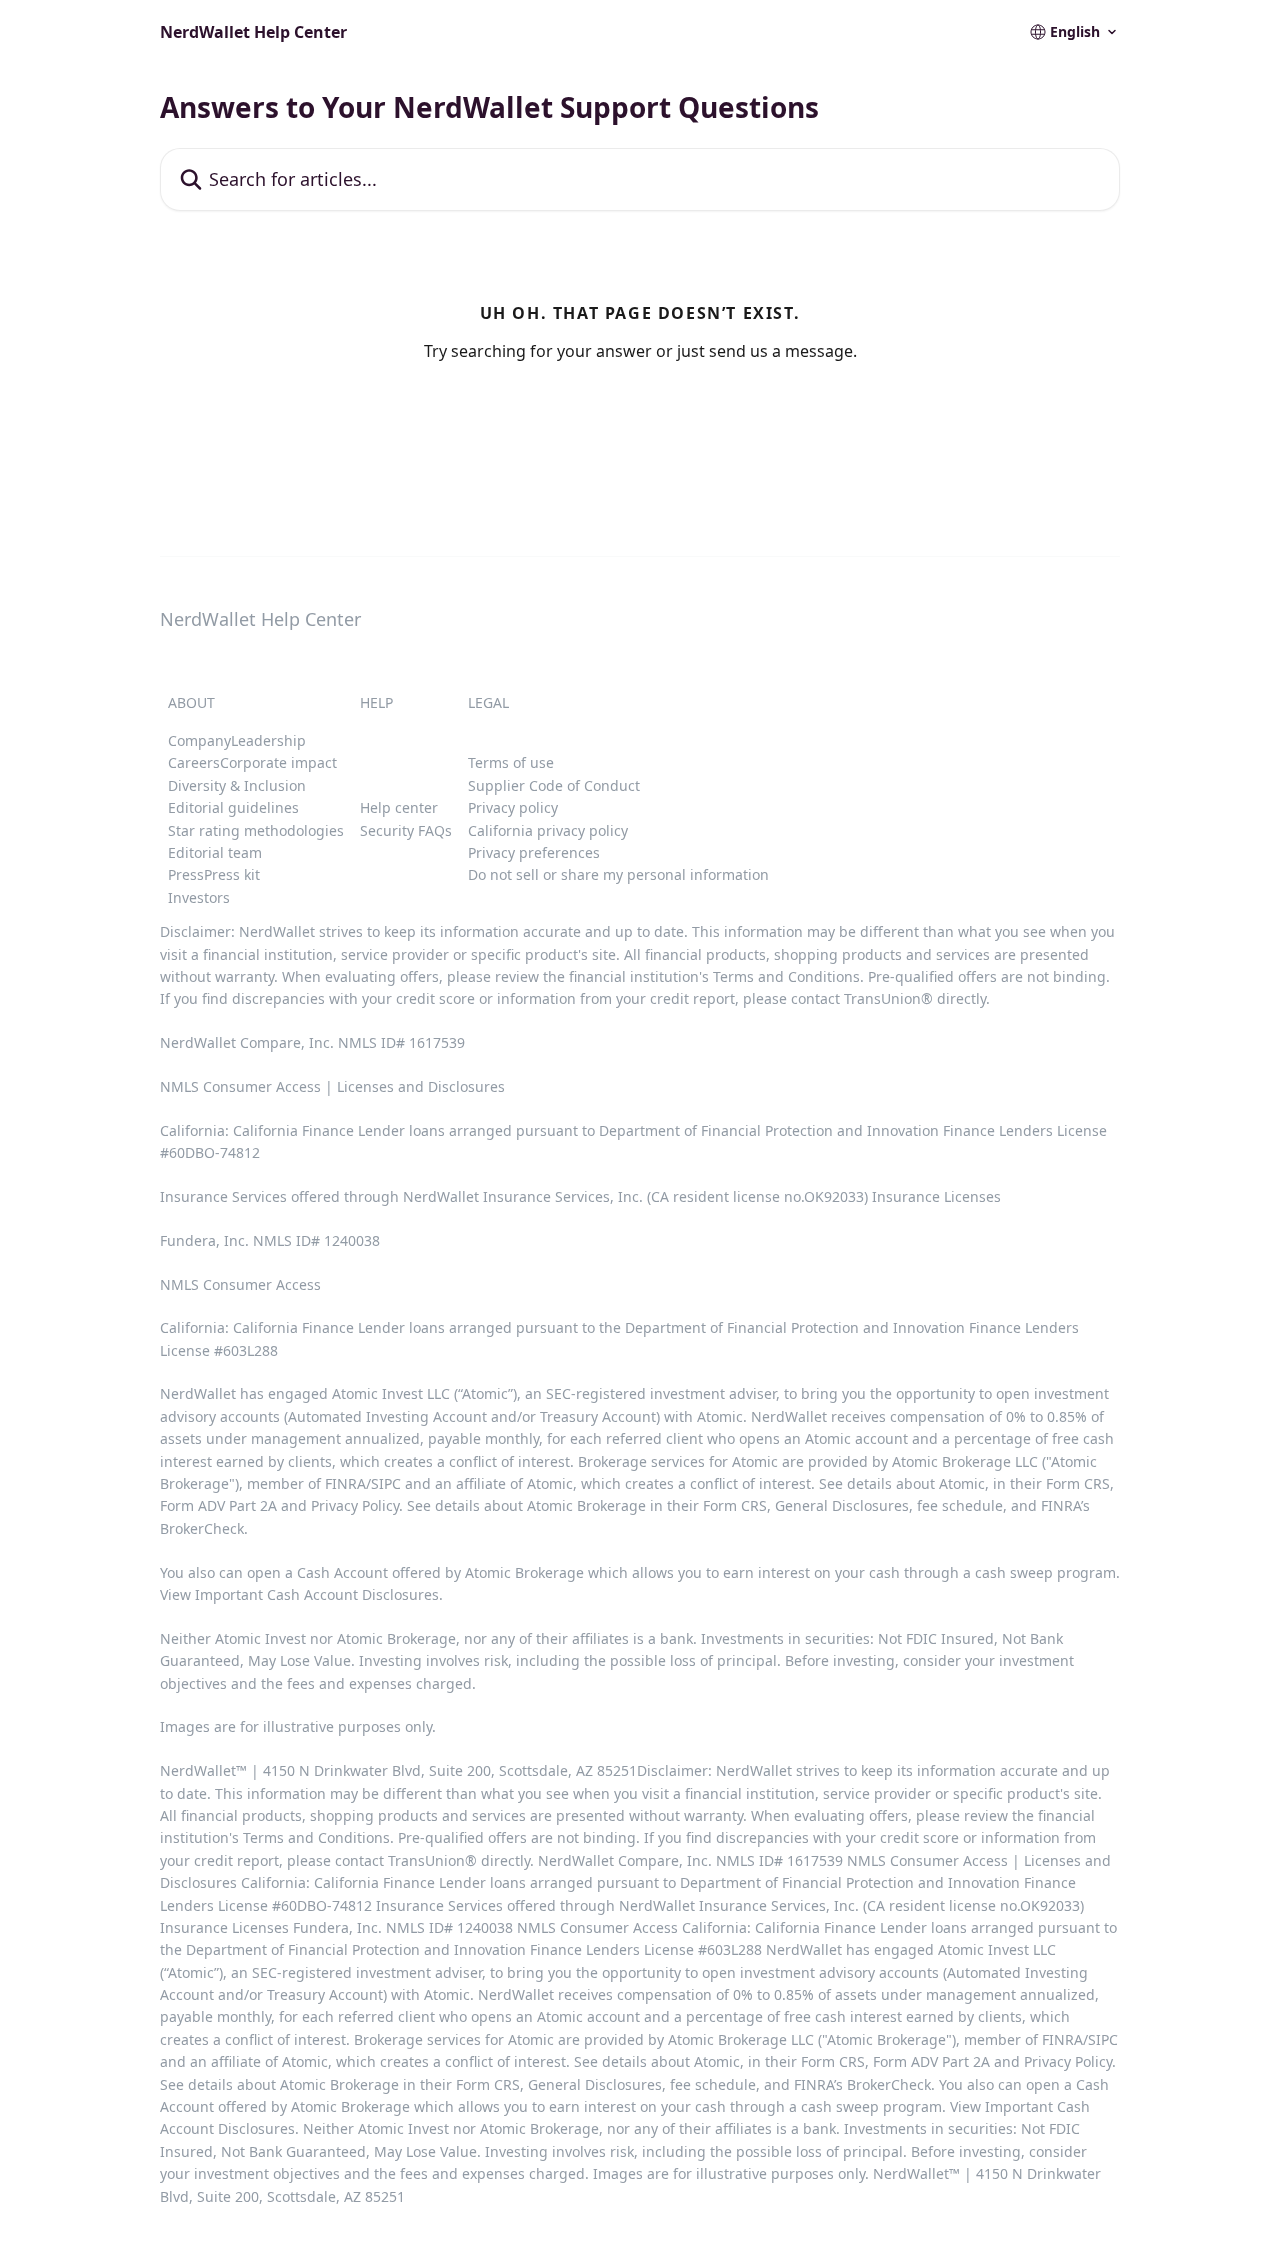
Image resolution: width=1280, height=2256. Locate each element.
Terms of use (511, 762)
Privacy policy (513, 807)
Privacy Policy (355, 1505)
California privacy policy (548, 830)
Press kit (232, 874)
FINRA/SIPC (363, 1483)
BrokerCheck (202, 1528)
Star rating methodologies (256, 830)
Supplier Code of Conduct (554, 785)
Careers (194, 762)
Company (199, 740)
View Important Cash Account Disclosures (299, 1594)
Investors (199, 897)
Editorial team (215, 852)
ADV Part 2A (239, 1505)
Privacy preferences (534, 852)
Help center (399, 807)
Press (186, 874)
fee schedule (960, 1505)
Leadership (268, 740)
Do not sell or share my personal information (618, 874)
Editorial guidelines (233, 807)
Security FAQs (406, 830)
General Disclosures (842, 1505)
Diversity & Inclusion (237, 785)
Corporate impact (278, 762)
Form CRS (735, 1505)
